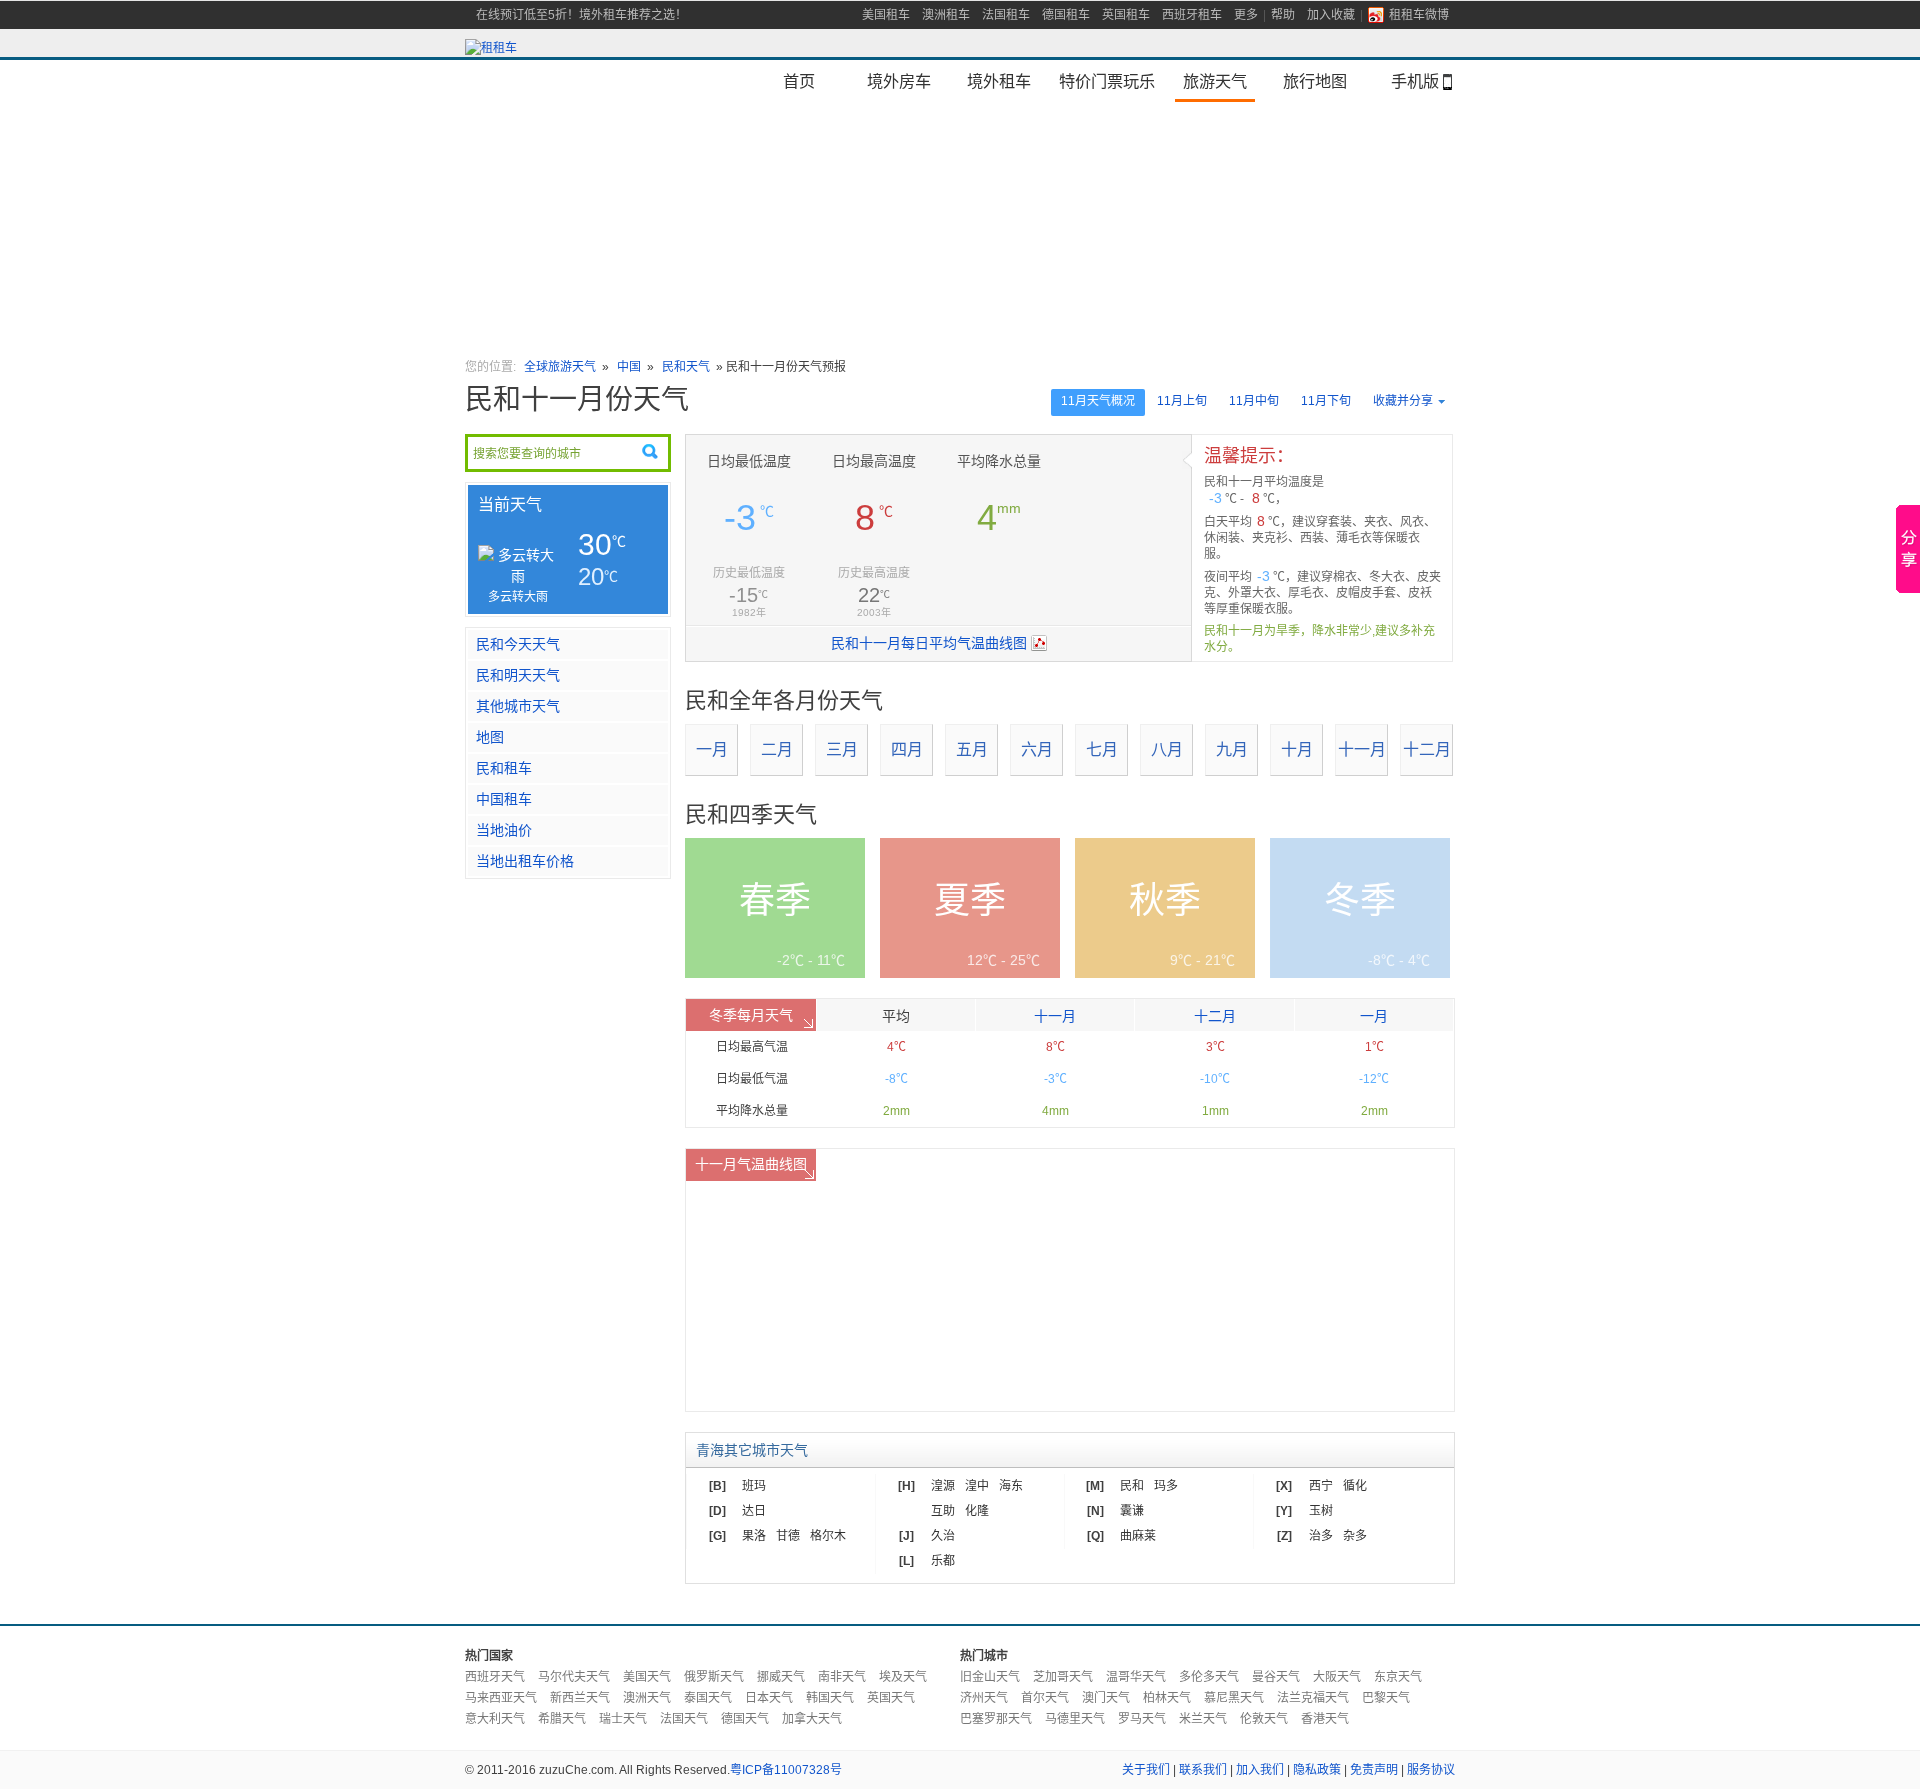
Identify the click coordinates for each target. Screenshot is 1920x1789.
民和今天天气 (518, 644)
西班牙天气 (495, 1677)
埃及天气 (903, 1677)
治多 (1321, 1536)
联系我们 (1203, 1770)
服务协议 (1431, 1770)
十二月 (1427, 749)
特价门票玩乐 (1107, 81)
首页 (799, 81)
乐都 (943, 1561)
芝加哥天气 (1063, 1677)
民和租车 (504, 768)
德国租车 (1066, 15)
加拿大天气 (812, 1719)
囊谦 (1132, 1511)
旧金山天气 (990, 1677)
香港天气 (1325, 1719)
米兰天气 (1203, 1719)
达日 (754, 1511)
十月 (1297, 749)
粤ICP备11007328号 (786, 1770)
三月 (842, 749)
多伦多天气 (1209, 1677)
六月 (1037, 749)
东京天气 (1398, 1677)
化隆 (977, 1511)
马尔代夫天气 (574, 1677)
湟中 (977, 1486)
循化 (1355, 1486)
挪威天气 (781, 1677)
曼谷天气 (1276, 1677)
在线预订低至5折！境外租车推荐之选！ (581, 15)
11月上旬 (1182, 401)
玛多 (1166, 1486)
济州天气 (984, 1698)
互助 (943, 1511)
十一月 (1362, 749)
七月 (1102, 749)
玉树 (1321, 1511)
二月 (777, 749)
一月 (712, 749)
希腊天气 (562, 1719)
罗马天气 (1142, 1719)
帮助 (1283, 15)
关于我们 (1146, 1770)
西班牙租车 (1192, 15)
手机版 (1415, 81)
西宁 (1321, 1486)
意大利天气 (495, 1719)
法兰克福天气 (1313, 1698)
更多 (1246, 15)
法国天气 (684, 1719)
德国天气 (745, 1719)
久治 (943, 1536)
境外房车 (899, 81)
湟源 (943, 1486)
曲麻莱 (1138, 1536)
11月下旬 (1326, 401)
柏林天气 (1167, 1698)
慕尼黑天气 (1234, 1698)
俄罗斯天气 (714, 1677)
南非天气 (842, 1677)
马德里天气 (1075, 1719)
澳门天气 (1106, 1698)
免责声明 (1374, 1770)
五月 (972, 749)
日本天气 (769, 1698)
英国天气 (891, 1698)
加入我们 (1260, 1770)
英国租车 (1126, 15)
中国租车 (504, 799)
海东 (1011, 1486)
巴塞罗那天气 (996, 1719)
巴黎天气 (1386, 1698)
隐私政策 (1317, 1770)
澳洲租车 (946, 15)
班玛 (754, 1486)
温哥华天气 (1136, 1677)
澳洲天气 (647, 1698)
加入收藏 (1331, 15)
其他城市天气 (518, 706)
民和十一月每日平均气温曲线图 (929, 643)
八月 (1167, 749)
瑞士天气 (623, 1719)
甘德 (788, 1536)
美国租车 (886, 15)
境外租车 (999, 81)
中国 (629, 367)
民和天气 (686, 367)
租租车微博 (1419, 15)
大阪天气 (1337, 1677)
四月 (907, 749)
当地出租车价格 (525, 861)
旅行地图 (1315, 81)
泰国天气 (708, 1698)
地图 (490, 737)
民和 (1132, 1486)
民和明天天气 (518, 675)
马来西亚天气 (501, 1698)
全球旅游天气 (560, 367)
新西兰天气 (580, 1698)
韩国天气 (830, 1698)
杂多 (1355, 1536)
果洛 (754, 1536)
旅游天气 (1215, 81)
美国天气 (647, 1677)
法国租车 (1006, 15)
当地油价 (504, 830)
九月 (1232, 749)
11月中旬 (1254, 401)
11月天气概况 (1098, 401)
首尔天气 (1045, 1698)
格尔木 (828, 1536)
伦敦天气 (1264, 1719)
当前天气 (510, 504)
